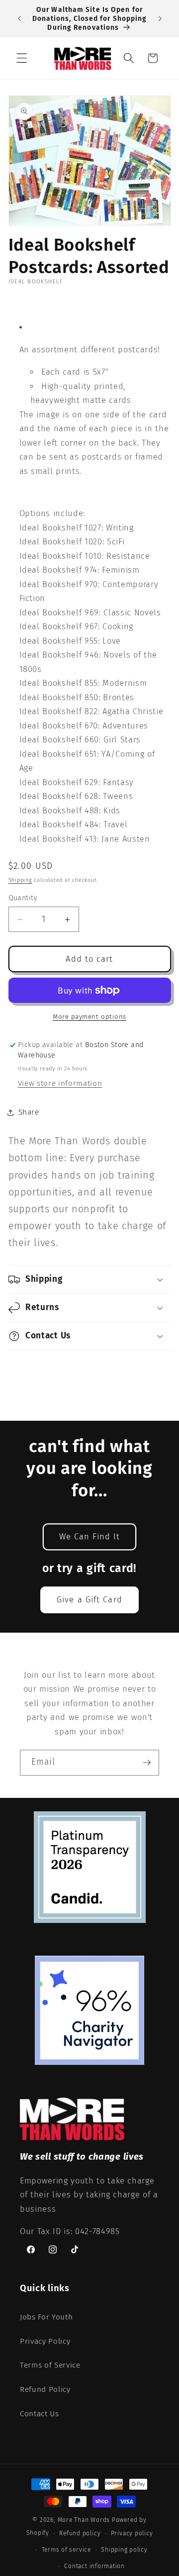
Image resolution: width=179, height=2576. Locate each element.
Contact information (94, 2566)
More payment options (89, 1017)
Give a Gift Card (89, 1600)
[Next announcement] (160, 19)
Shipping (20, 880)
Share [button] (29, 1112)
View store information (60, 1083)
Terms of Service (50, 2365)
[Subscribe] (147, 1763)
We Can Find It (89, 1537)
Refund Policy (45, 2389)
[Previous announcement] (19, 19)
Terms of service (66, 2550)
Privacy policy (132, 2533)
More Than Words (85, 2520)
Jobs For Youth (46, 2317)
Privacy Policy (45, 2341)
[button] (22, 58)
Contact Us (40, 2414)
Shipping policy (124, 2550)
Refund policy (80, 2533)
